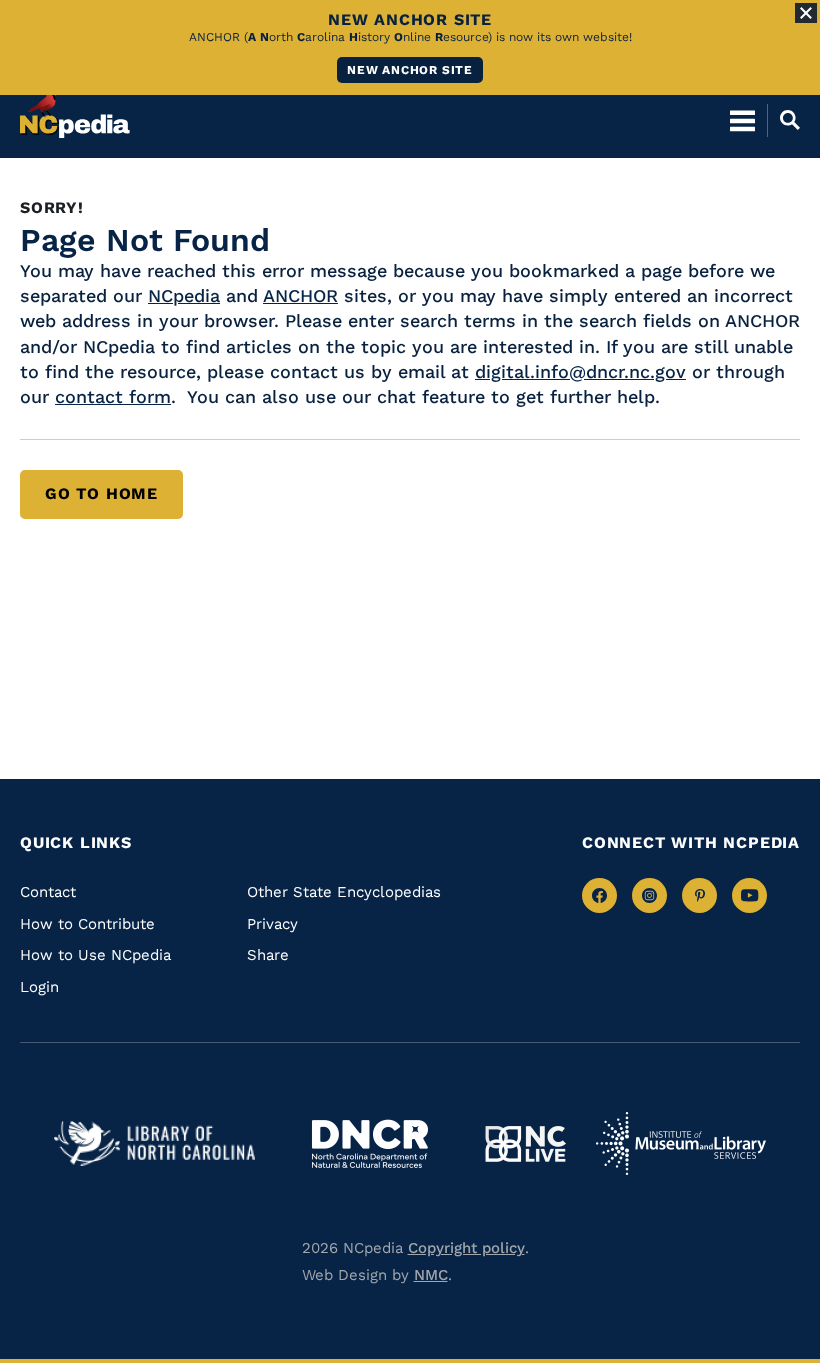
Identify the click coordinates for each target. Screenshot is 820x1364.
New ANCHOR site (410, 70)
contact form (113, 396)
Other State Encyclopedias (344, 892)
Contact (48, 892)
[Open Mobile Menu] (742, 120)
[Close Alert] (806, 13)
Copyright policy (466, 1248)
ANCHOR (300, 295)
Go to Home (101, 493)
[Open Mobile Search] (783, 120)
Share (268, 955)
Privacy (272, 924)
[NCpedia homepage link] (75, 111)
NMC (431, 1275)
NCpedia (184, 295)
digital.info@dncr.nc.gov (580, 371)
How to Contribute (87, 924)
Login (39, 987)
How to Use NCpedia (95, 955)
